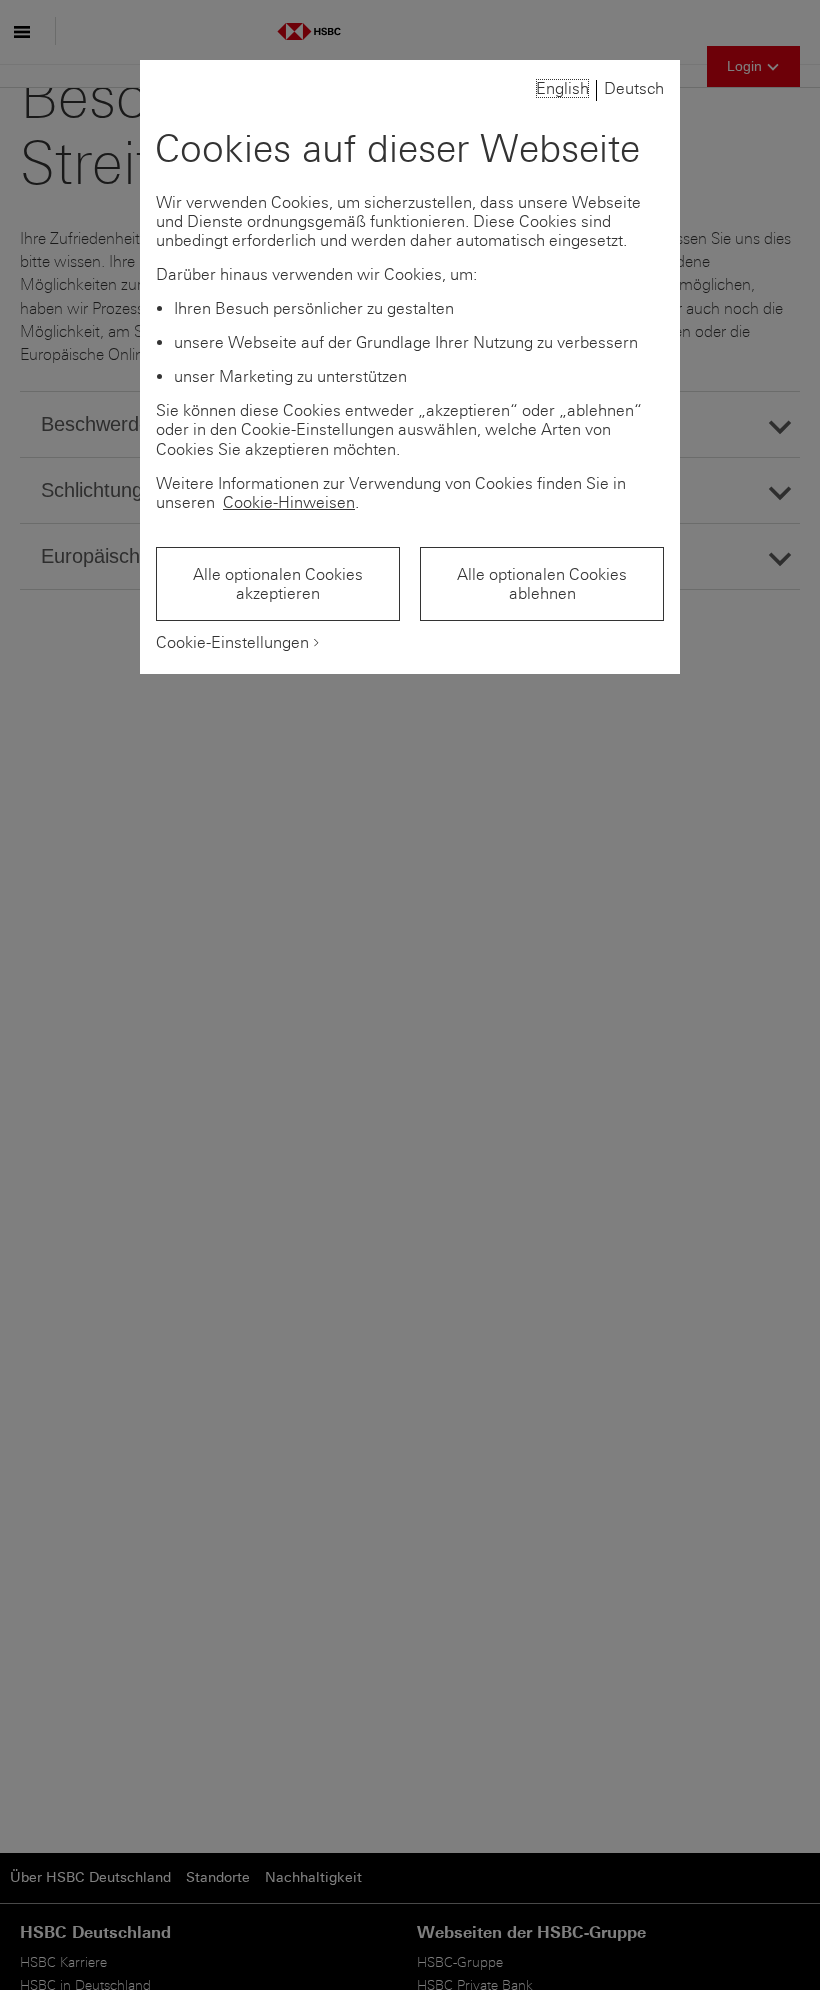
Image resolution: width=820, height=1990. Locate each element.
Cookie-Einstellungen (232, 642)
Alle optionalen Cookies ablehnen (542, 584)
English (562, 88)
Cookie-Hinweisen (289, 502)
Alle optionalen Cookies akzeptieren (278, 584)
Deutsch (634, 88)
